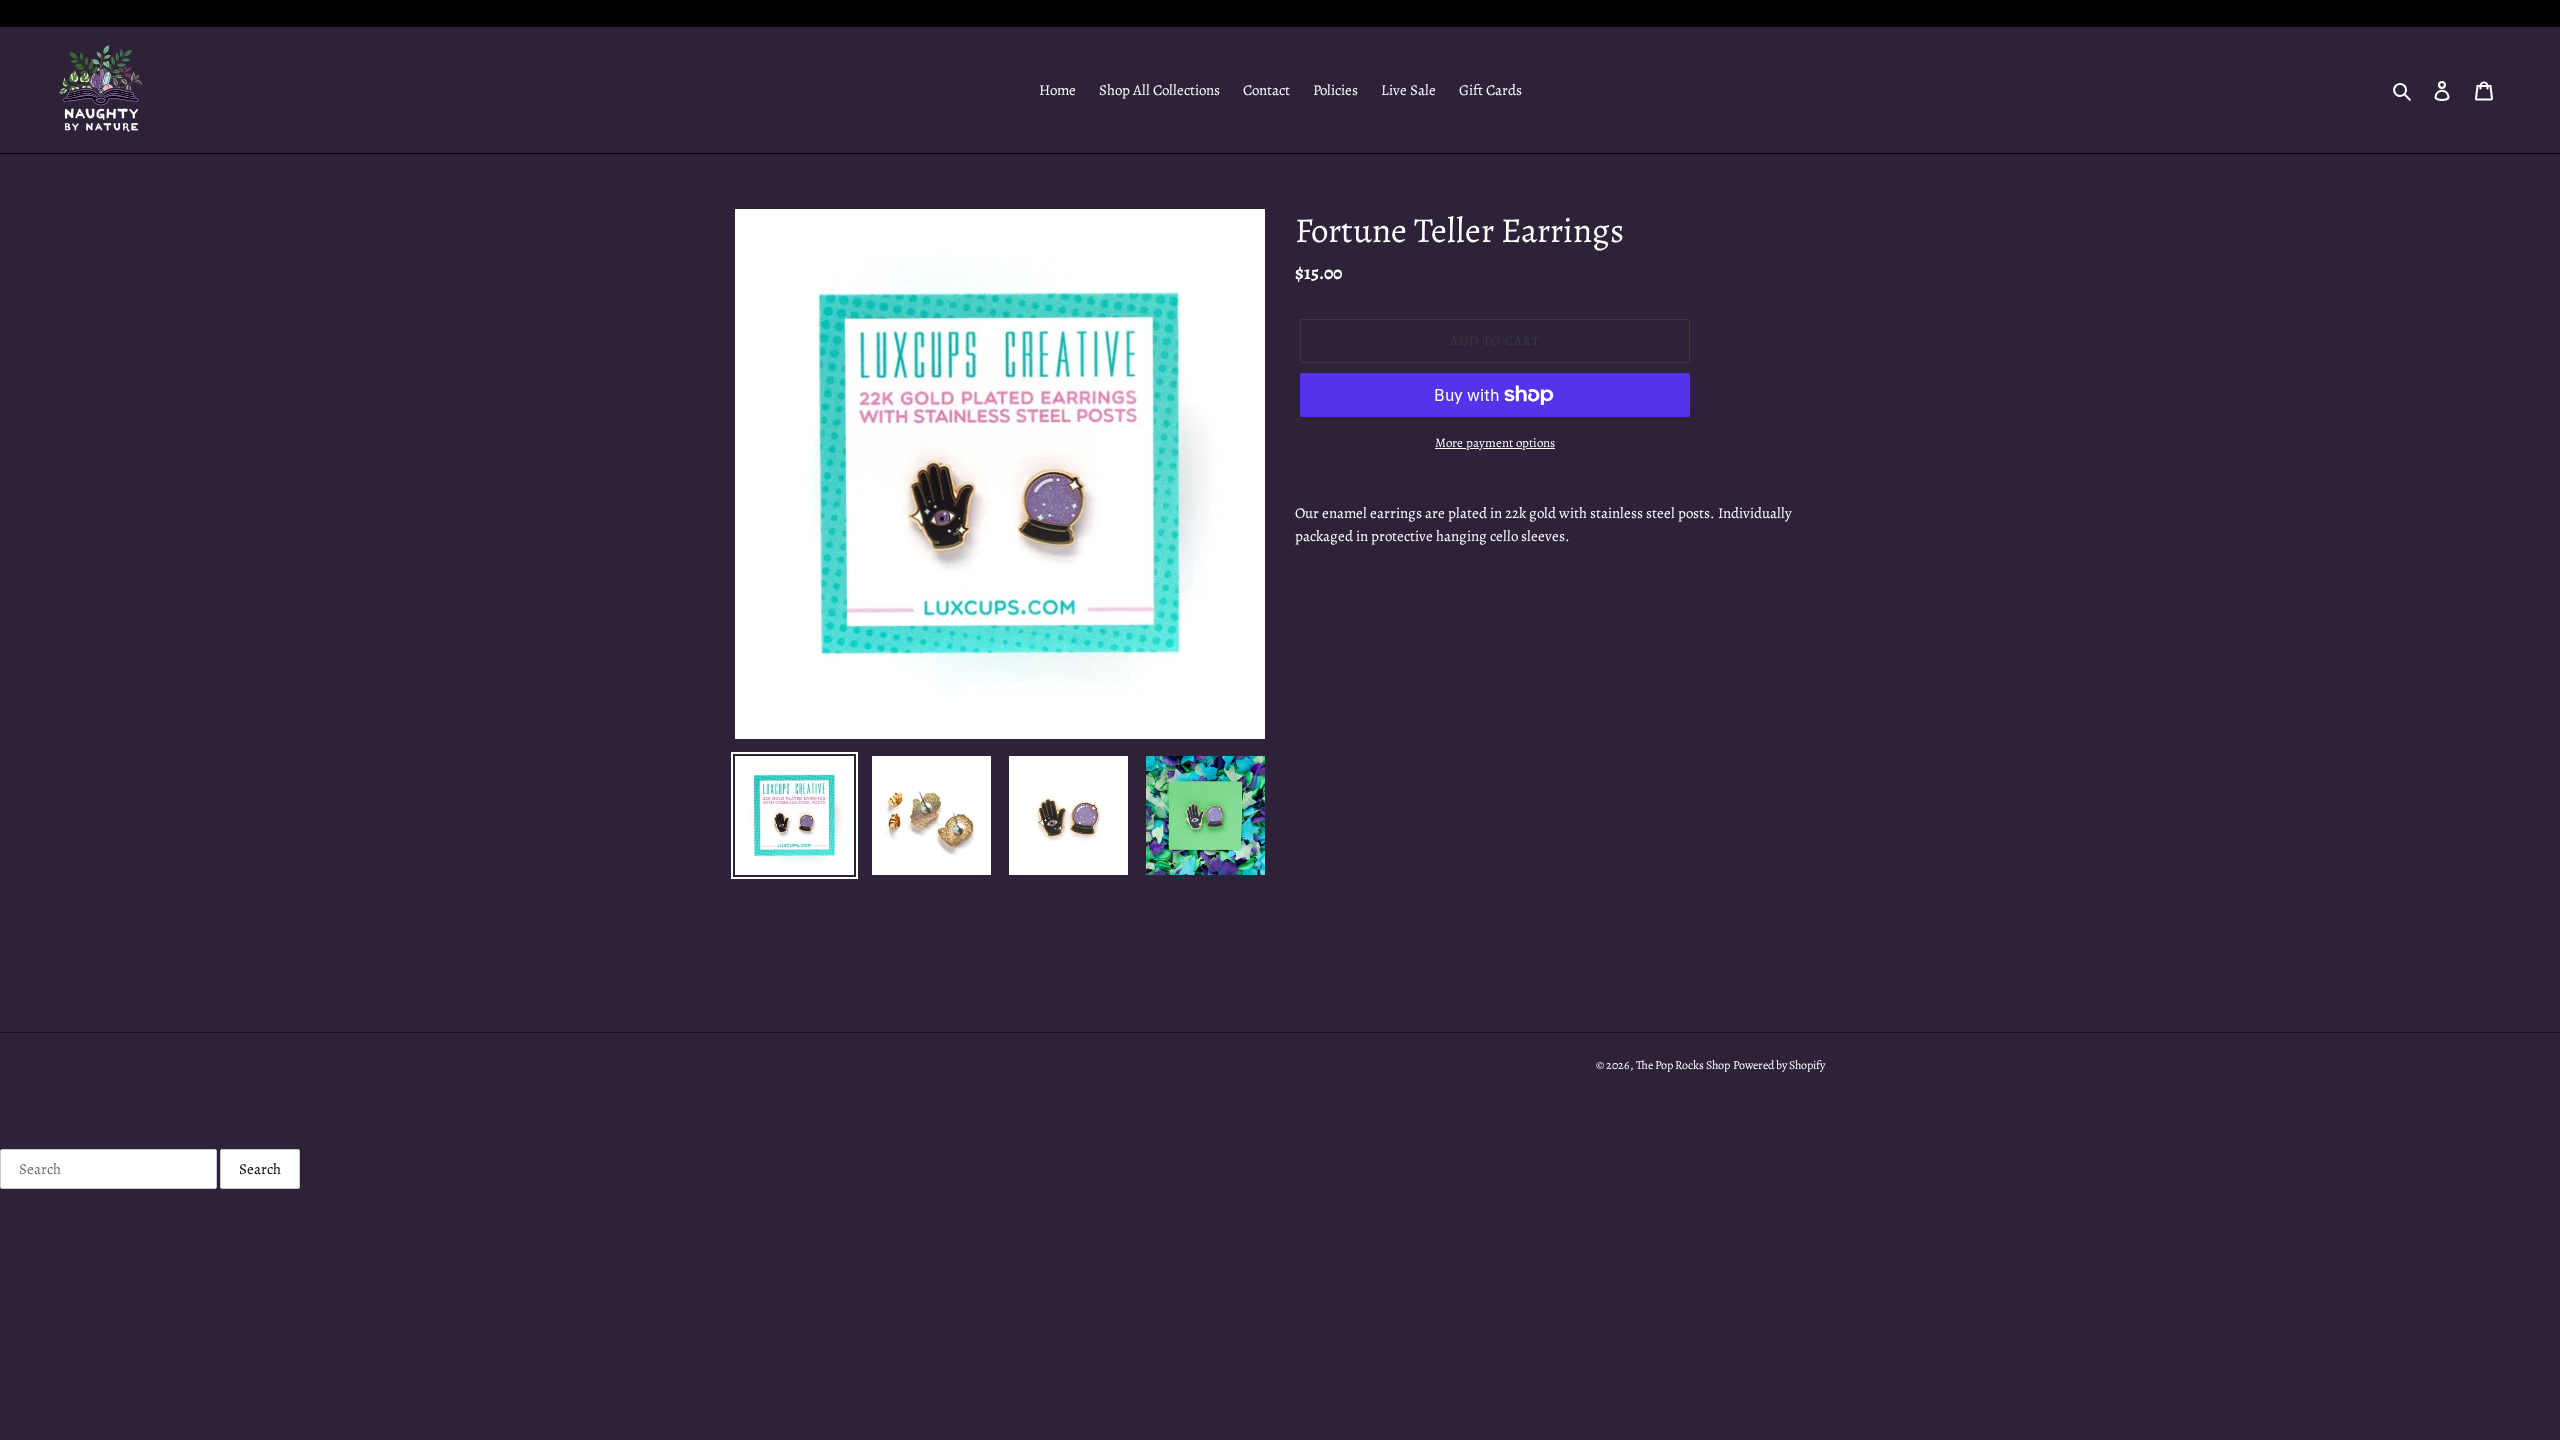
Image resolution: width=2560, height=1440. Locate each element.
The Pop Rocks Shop (1683, 1065)
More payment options (1495, 442)
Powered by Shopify (1779, 1065)
